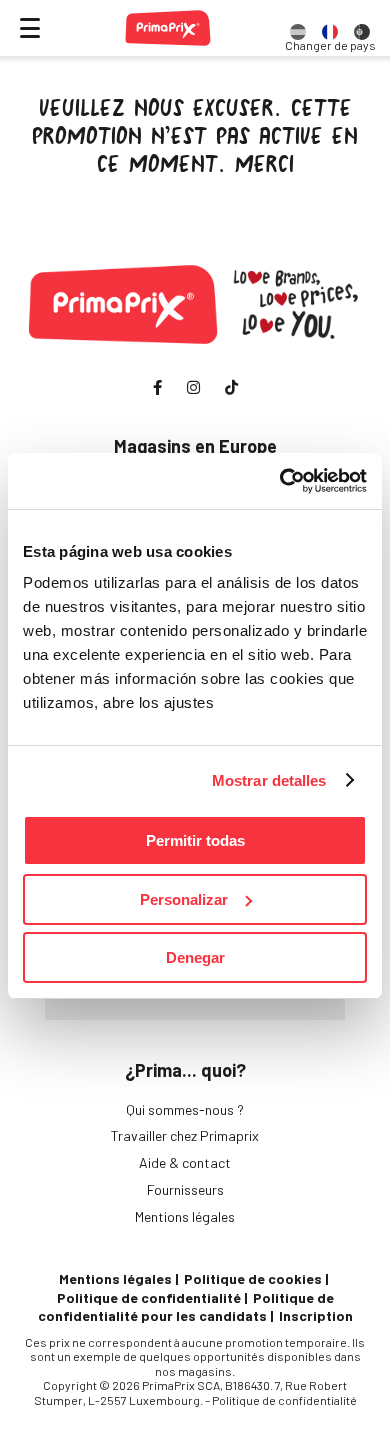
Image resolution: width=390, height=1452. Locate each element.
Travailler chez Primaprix (185, 1135)
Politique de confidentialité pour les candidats (186, 1306)
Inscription (316, 1315)
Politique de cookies (253, 1278)
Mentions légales (185, 1216)
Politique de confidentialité (149, 1297)
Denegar (195, 957)
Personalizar (184, 899)
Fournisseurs (185, 1189)
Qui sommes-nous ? (185, 1109)
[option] (298, 28)
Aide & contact (185, 1162)
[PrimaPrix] (168, 28)
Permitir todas (195, 840)
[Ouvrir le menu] (30, 28)
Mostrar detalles (269, 780)
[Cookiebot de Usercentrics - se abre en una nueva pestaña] (280, 481)
